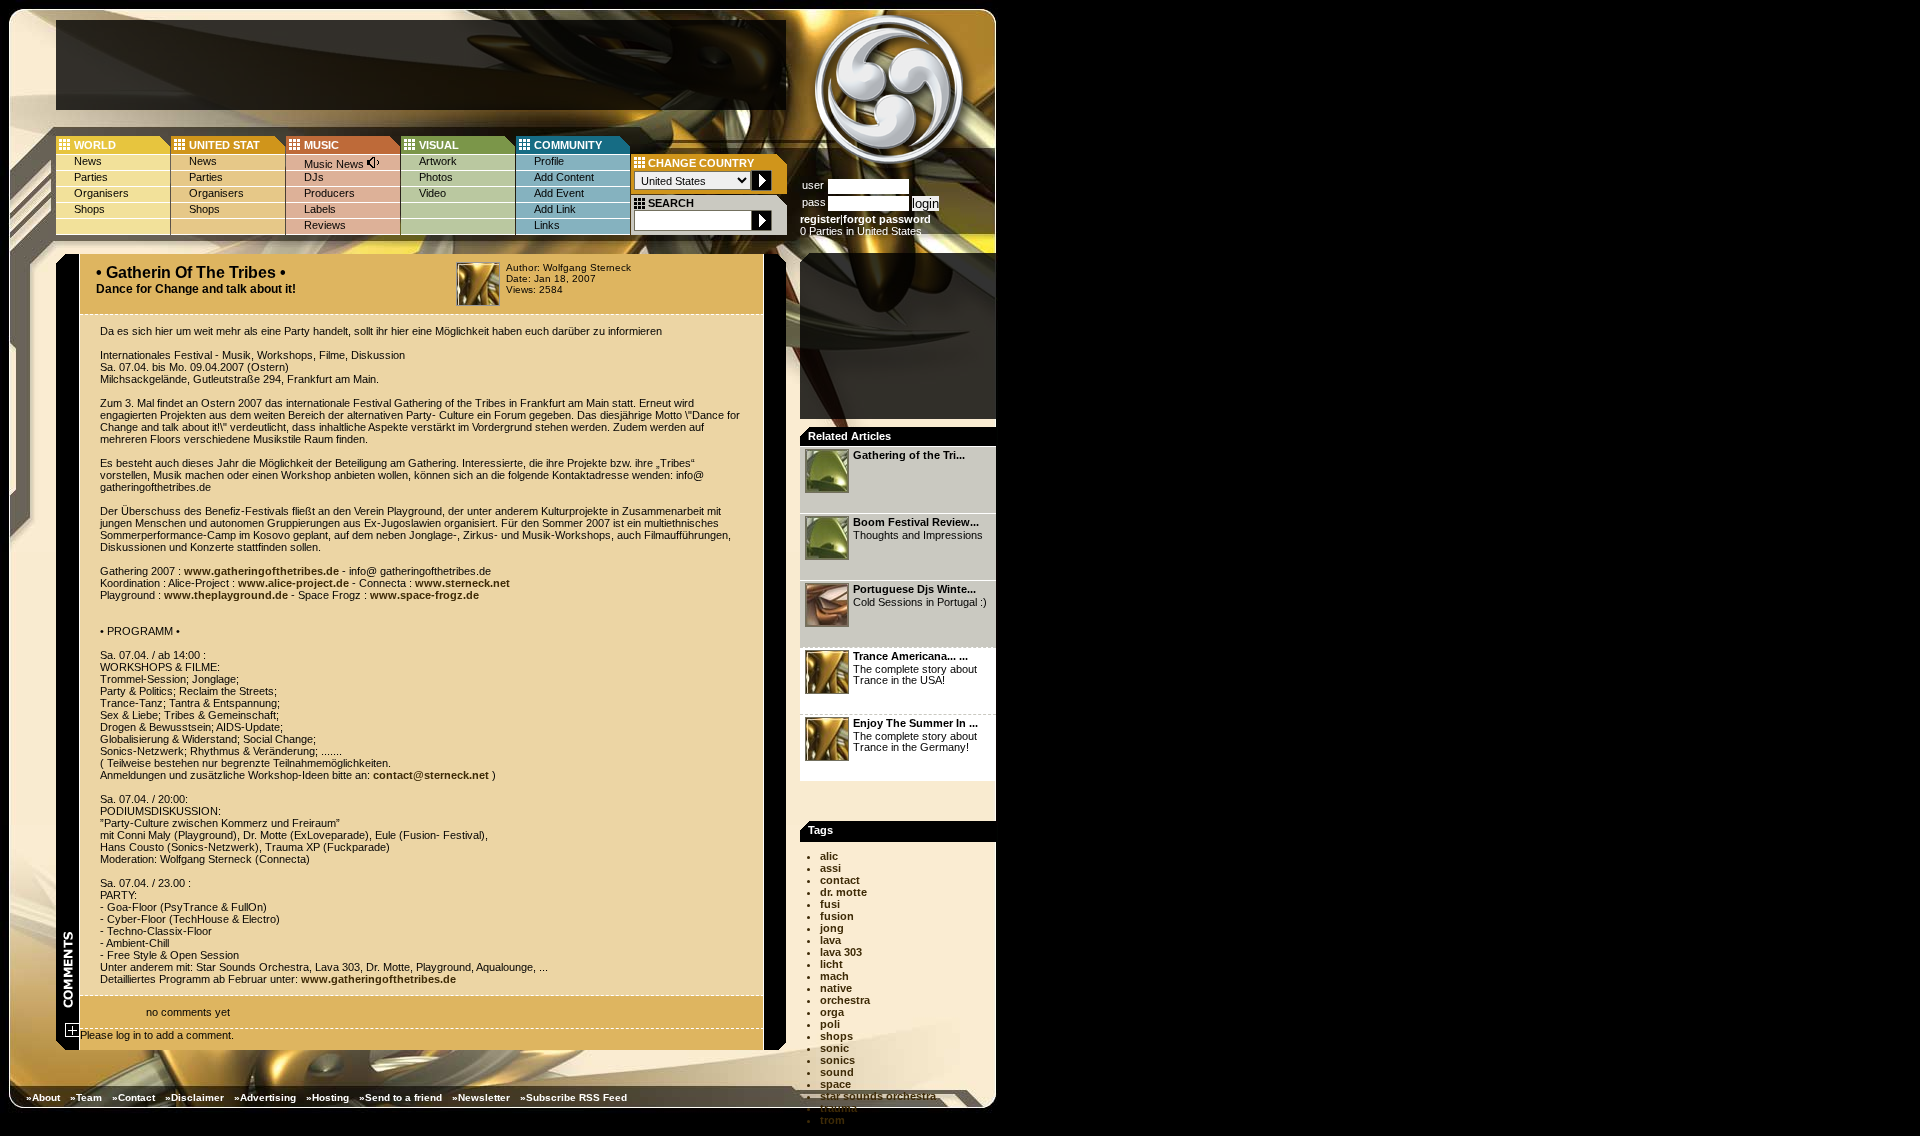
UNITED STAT (224, 145)
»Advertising (265, 1097)
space (835, 1084)
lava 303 (841, 952)
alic (829, 856)
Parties (91, 177)
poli (830, 1024)
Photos (436, 177)
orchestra (845, 1000)
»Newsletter (481, 1097)
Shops (89, 209)
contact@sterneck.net (431, 775)
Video (432, 193)
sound (837, 1072)
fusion (837, 916)
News (88, 161)
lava (830, 940)
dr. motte (843, 892)
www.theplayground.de (226, 595)
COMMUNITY (568, 145)
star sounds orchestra (878, 1096)
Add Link (555, 209)
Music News (335, 164)
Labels (320, 209)
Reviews (325, 225)
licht (831, 964)
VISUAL (439, 145)
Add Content (564, 177)
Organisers (101, 193)
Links (547, 225)
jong (832, 928)
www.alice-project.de (293, 583)
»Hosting (327, 1097)
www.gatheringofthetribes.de (261, 571)
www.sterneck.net (462, 583)
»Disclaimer (194, 1097)
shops (836, 1036)
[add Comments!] (72, 1033)
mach (834, 976)
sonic (834, 1048)
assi (830, 868)
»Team (86, 1097)
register (820, 219)
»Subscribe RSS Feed (573, 1097)
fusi (830, 904)
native (836, 988)
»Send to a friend (400, 1097)
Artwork (438, 161)
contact (840, 880)
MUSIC (321, 145)
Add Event (559, 193)
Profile (549, 161)
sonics (837, 1060)
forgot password (887, 219)
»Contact (133, 1097)
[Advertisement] (421, 65)
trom (832, 1120)
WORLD (95, 145)
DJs (314, 177)
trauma (838, 1108)
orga (832, 1012)
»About (43, 1097)
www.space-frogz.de (424, 595)
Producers (329, 193)
